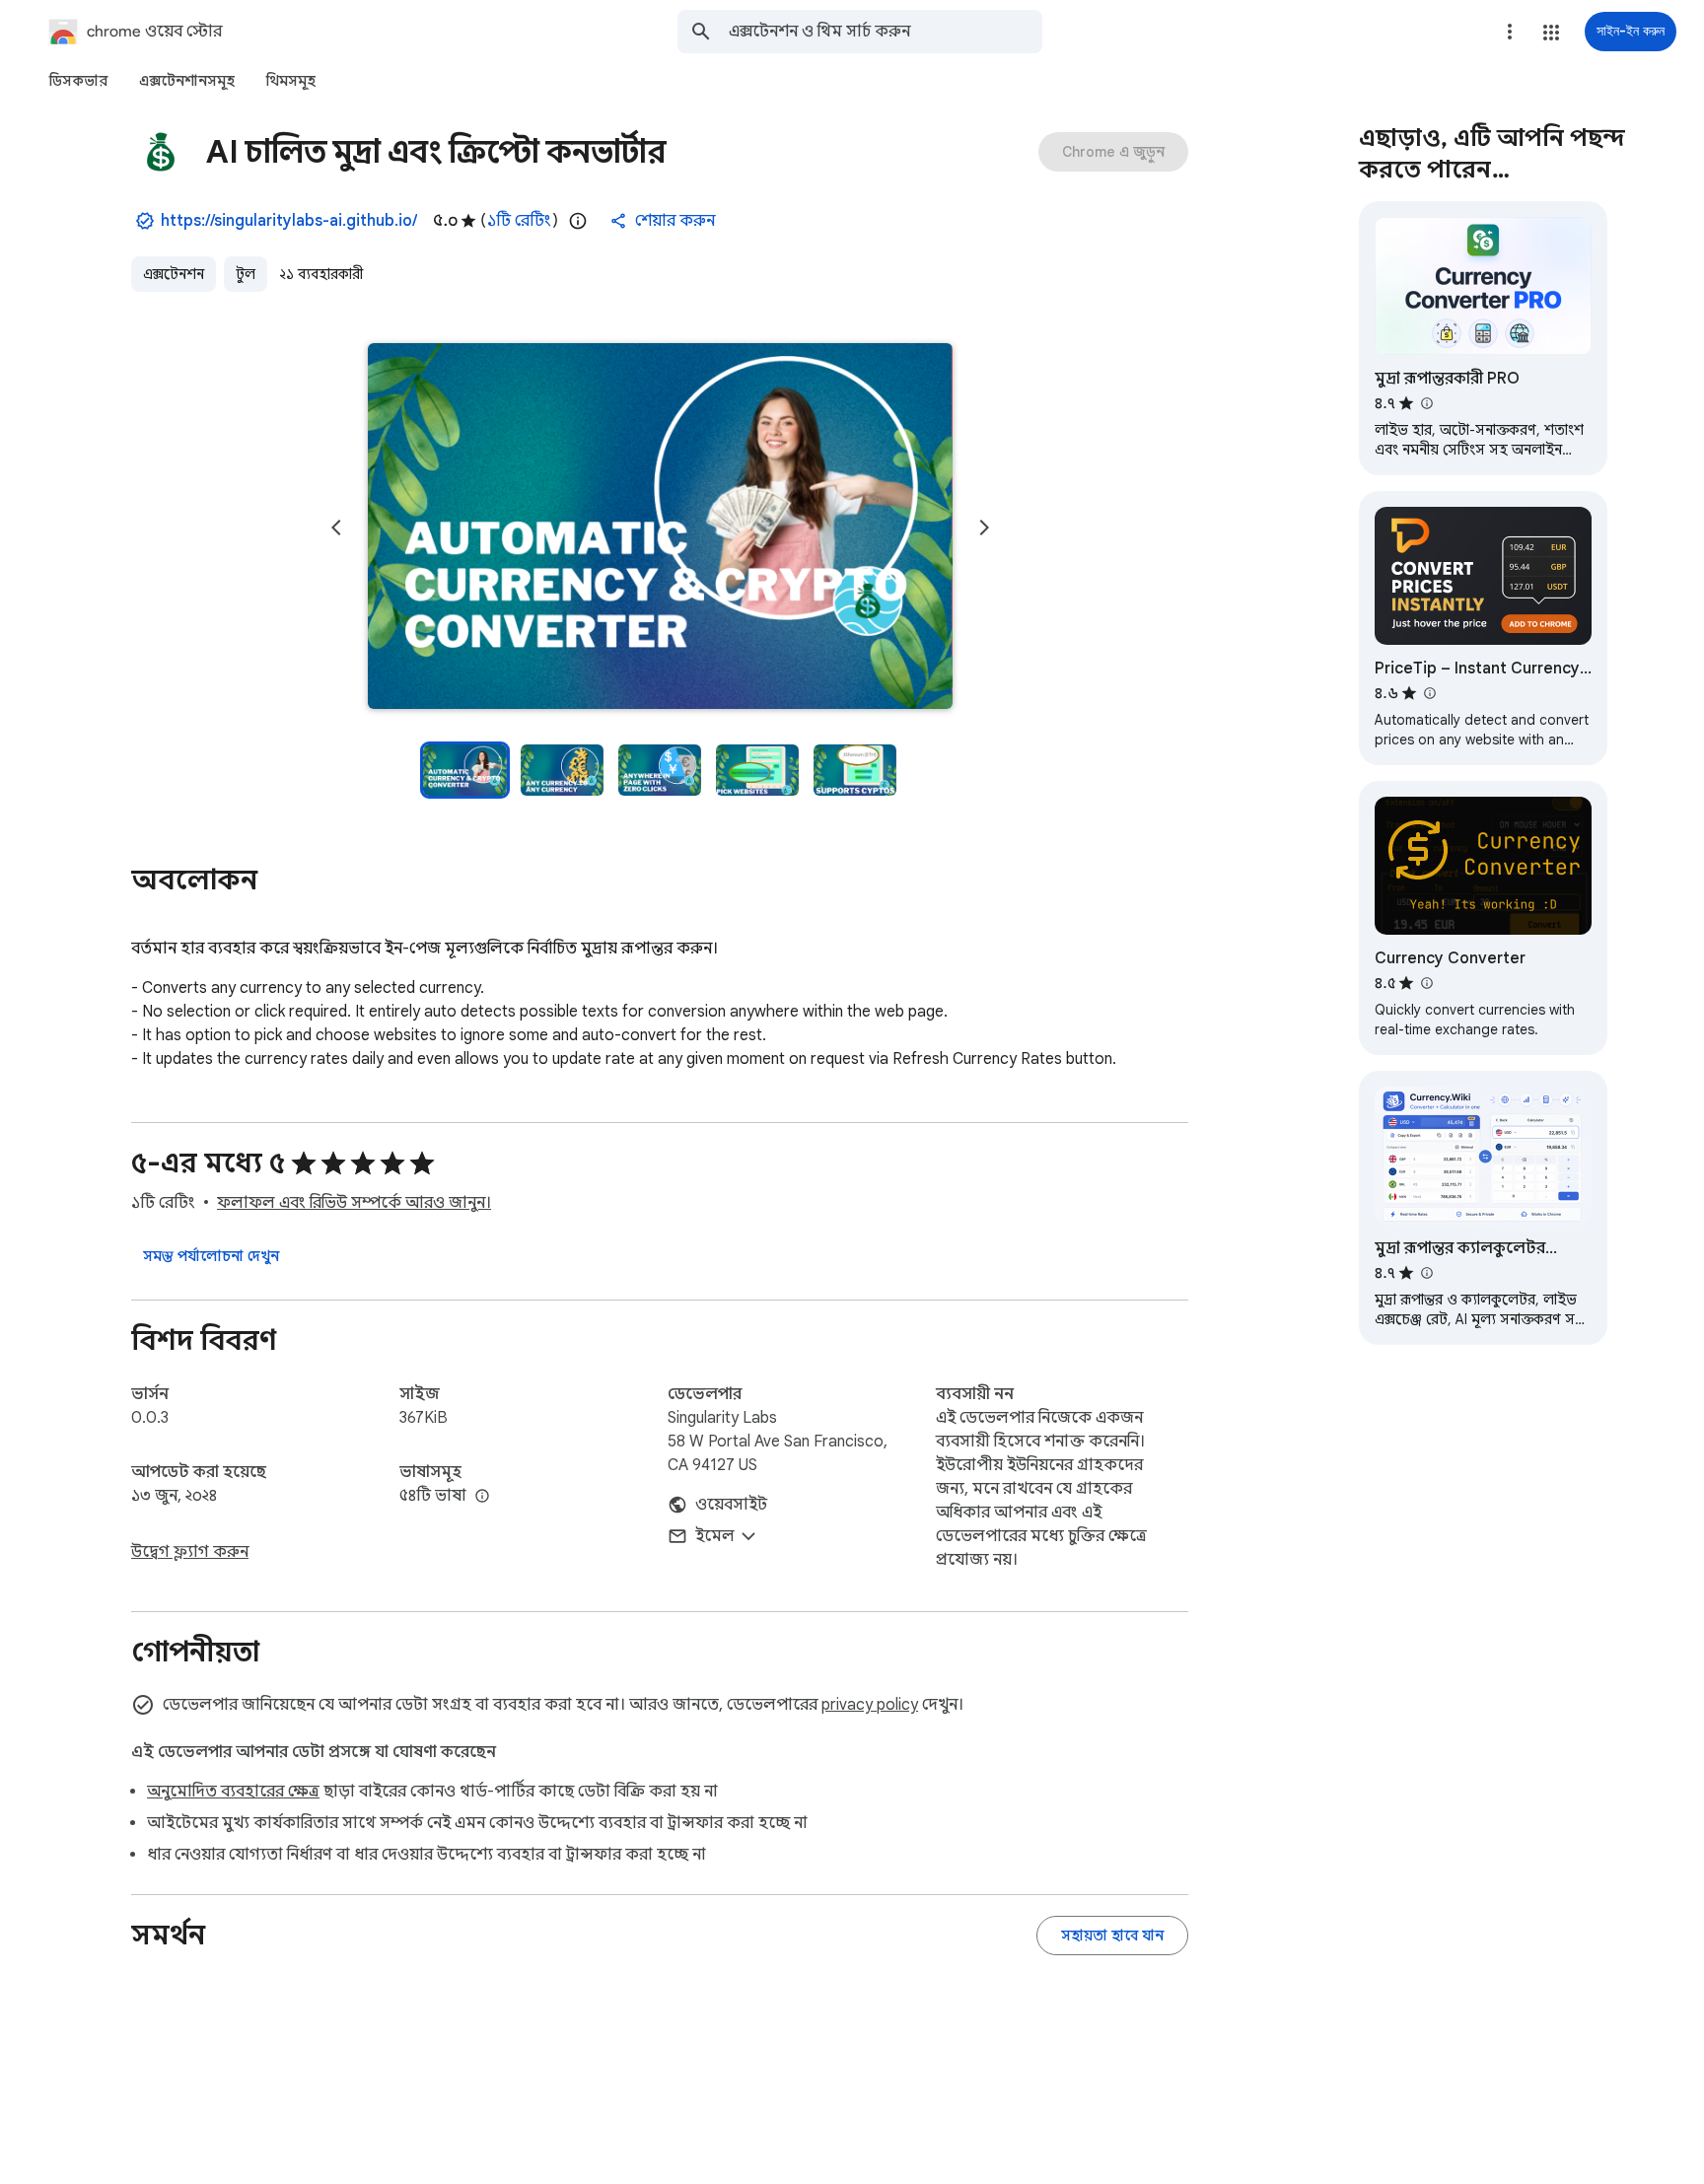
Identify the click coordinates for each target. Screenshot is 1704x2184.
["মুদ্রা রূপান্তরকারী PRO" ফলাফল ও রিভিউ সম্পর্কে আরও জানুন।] (1426, 403)
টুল (246, 274)
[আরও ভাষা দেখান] (482, 1497)
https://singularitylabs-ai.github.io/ (289, 221)
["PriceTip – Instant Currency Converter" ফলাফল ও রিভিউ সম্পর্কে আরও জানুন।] (1429, 693)
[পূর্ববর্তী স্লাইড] (336, 528)
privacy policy (870, 1705)
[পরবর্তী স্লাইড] (984, 528)
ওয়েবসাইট (731, 1505)
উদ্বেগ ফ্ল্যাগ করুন (190, 1552)
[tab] (78, 81)
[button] (1551, 33)
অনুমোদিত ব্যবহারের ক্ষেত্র (233, 1792)
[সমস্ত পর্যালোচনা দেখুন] (211, 1256)
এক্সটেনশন (174, 274)
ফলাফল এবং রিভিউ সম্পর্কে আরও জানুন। (354, 1203)
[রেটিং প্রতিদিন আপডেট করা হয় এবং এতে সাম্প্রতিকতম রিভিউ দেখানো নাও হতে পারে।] (578, 221)
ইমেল (715, 1536)
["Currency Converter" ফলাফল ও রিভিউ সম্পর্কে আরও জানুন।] (1426, 983)
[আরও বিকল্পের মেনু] (1510, 32)
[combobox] (886, 32)
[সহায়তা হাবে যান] (1112, 1936)
